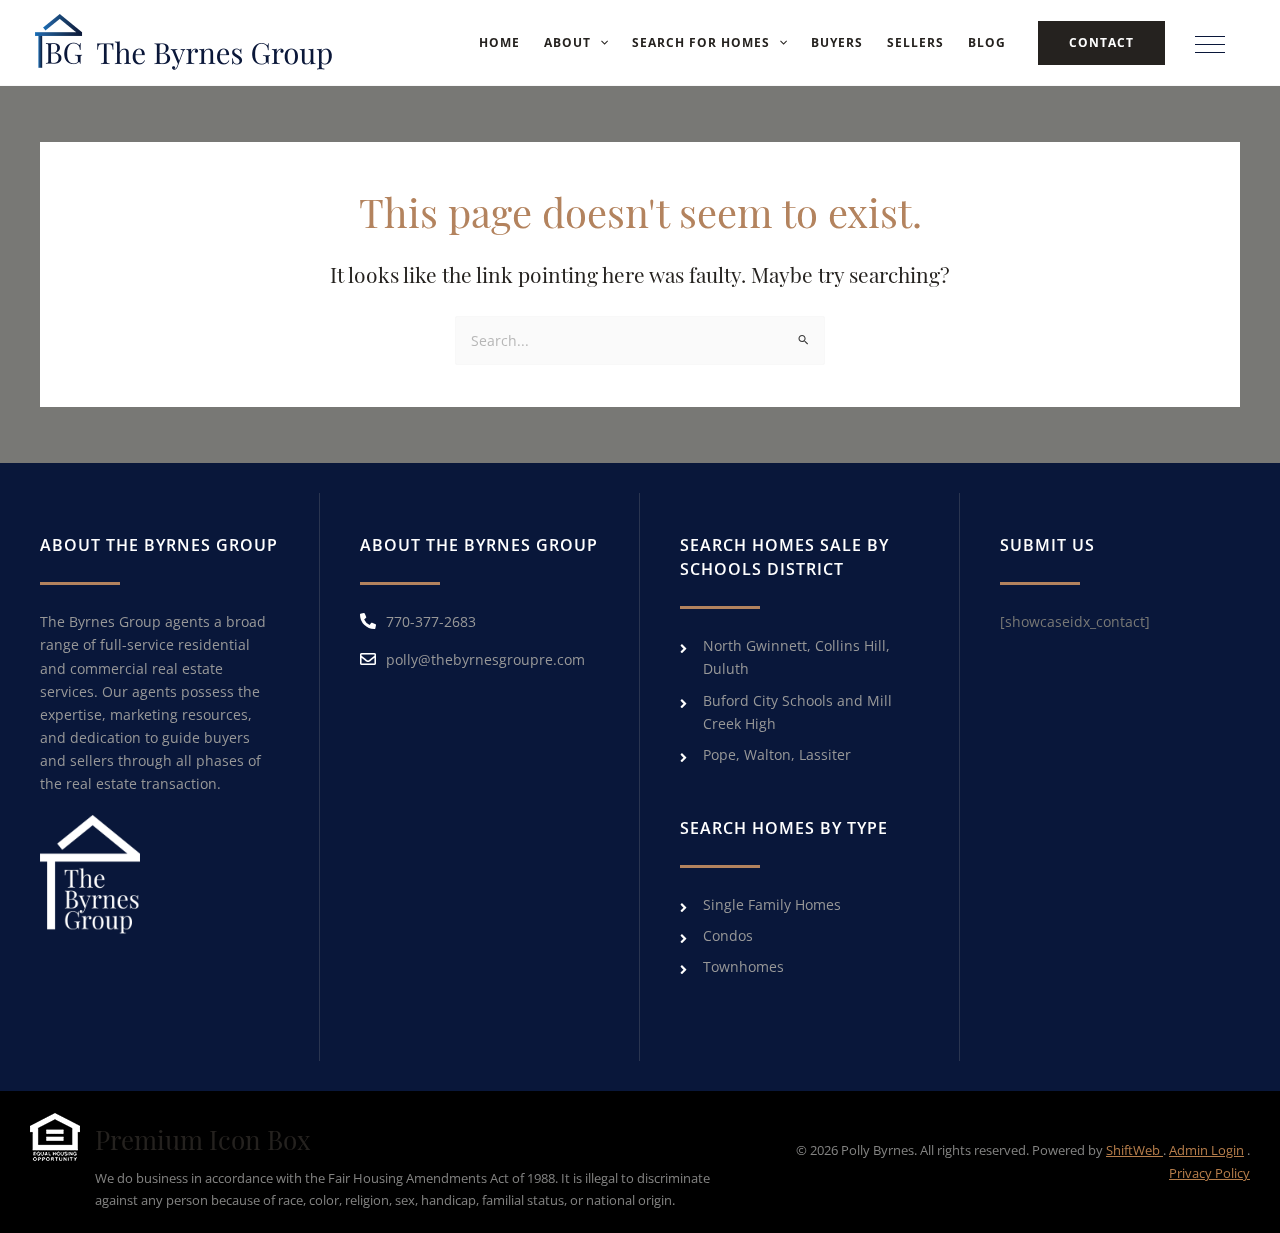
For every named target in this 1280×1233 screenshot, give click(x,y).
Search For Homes (701, 42)
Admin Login (1206, 1150)
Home (499, 42)
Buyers (837, 42)
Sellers (915, 42)
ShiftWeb (1134, 1150)
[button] (599, 43)
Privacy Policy (1209, 1173)
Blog (987, 42)
